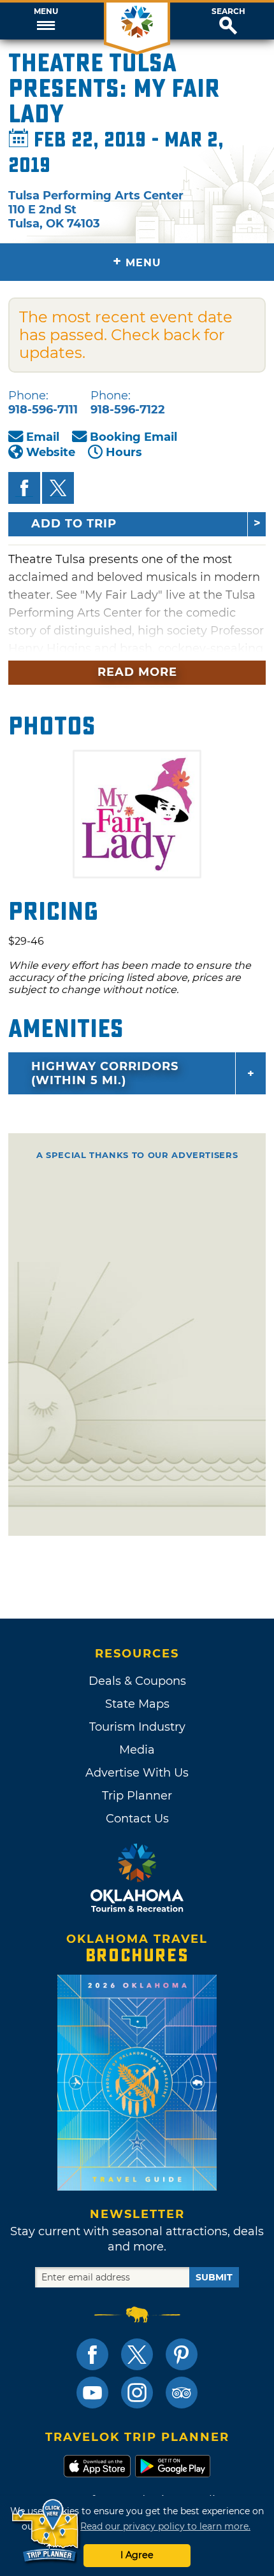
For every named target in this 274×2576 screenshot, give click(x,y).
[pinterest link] (182, 2354)
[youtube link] (92, 2393)
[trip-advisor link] (182, 2393)
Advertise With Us (137, 1773)
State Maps (137, 1704)
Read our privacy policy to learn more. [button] (165, 2526)
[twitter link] (137, 2354)
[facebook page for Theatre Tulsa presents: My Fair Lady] (24, 488)
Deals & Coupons (137, 1681)
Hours (124, 452)
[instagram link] (137, 2393)
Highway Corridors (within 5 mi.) (105, 1073)
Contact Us (137, 1819)
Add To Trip (74, 524)
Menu (46, 11)
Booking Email (133, 437)
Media (137, 1750)
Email (43, 437)
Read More (137, 672)
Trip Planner (137, 1796)
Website (51, 452)
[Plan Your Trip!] (46, 2531)
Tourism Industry (137, 1727)
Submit (214, 2277)
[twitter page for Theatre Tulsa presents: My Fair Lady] (58, 488)
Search (228, 11)
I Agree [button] (137, 2555)
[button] (46, 21)
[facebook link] (92, 2354)
